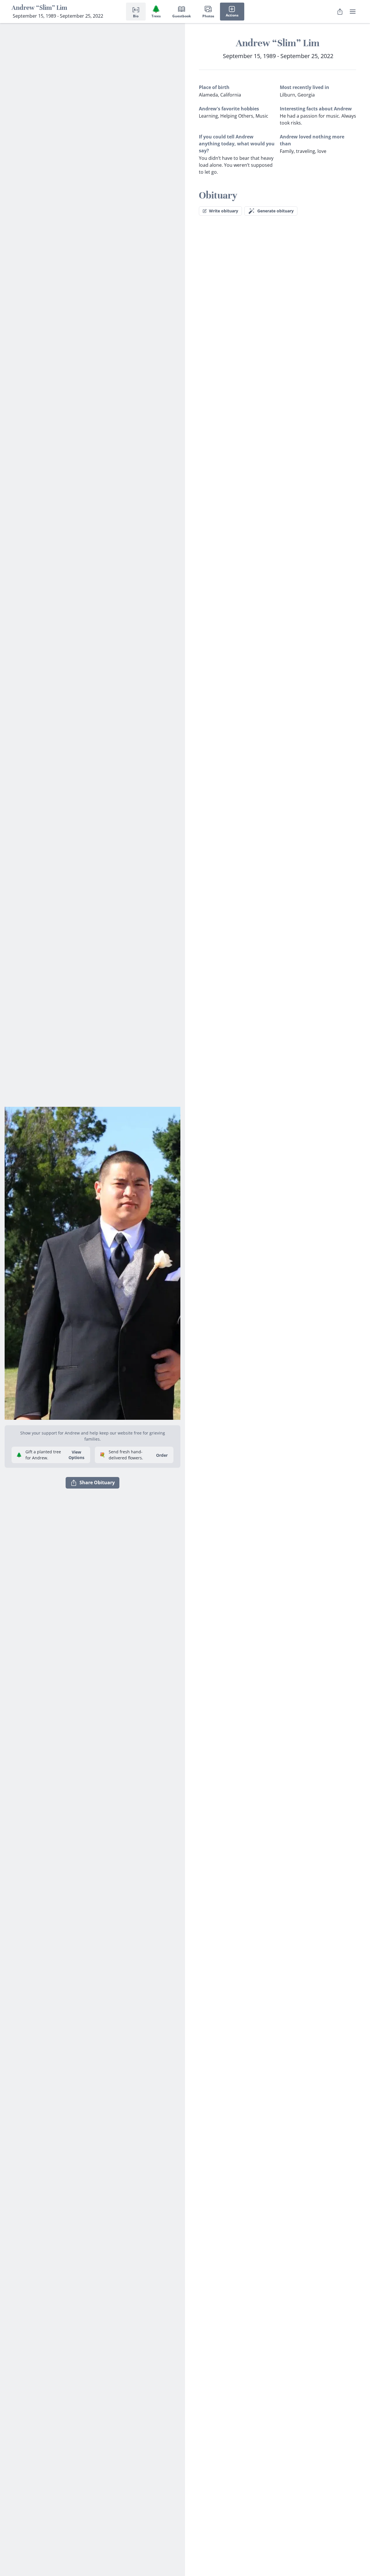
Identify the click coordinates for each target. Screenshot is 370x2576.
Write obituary (224, 211)
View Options (76, 1455)
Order (162, 1455)
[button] (92, 1261)
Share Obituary (97, 1482)
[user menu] (353, 12)
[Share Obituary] (340, 12)
